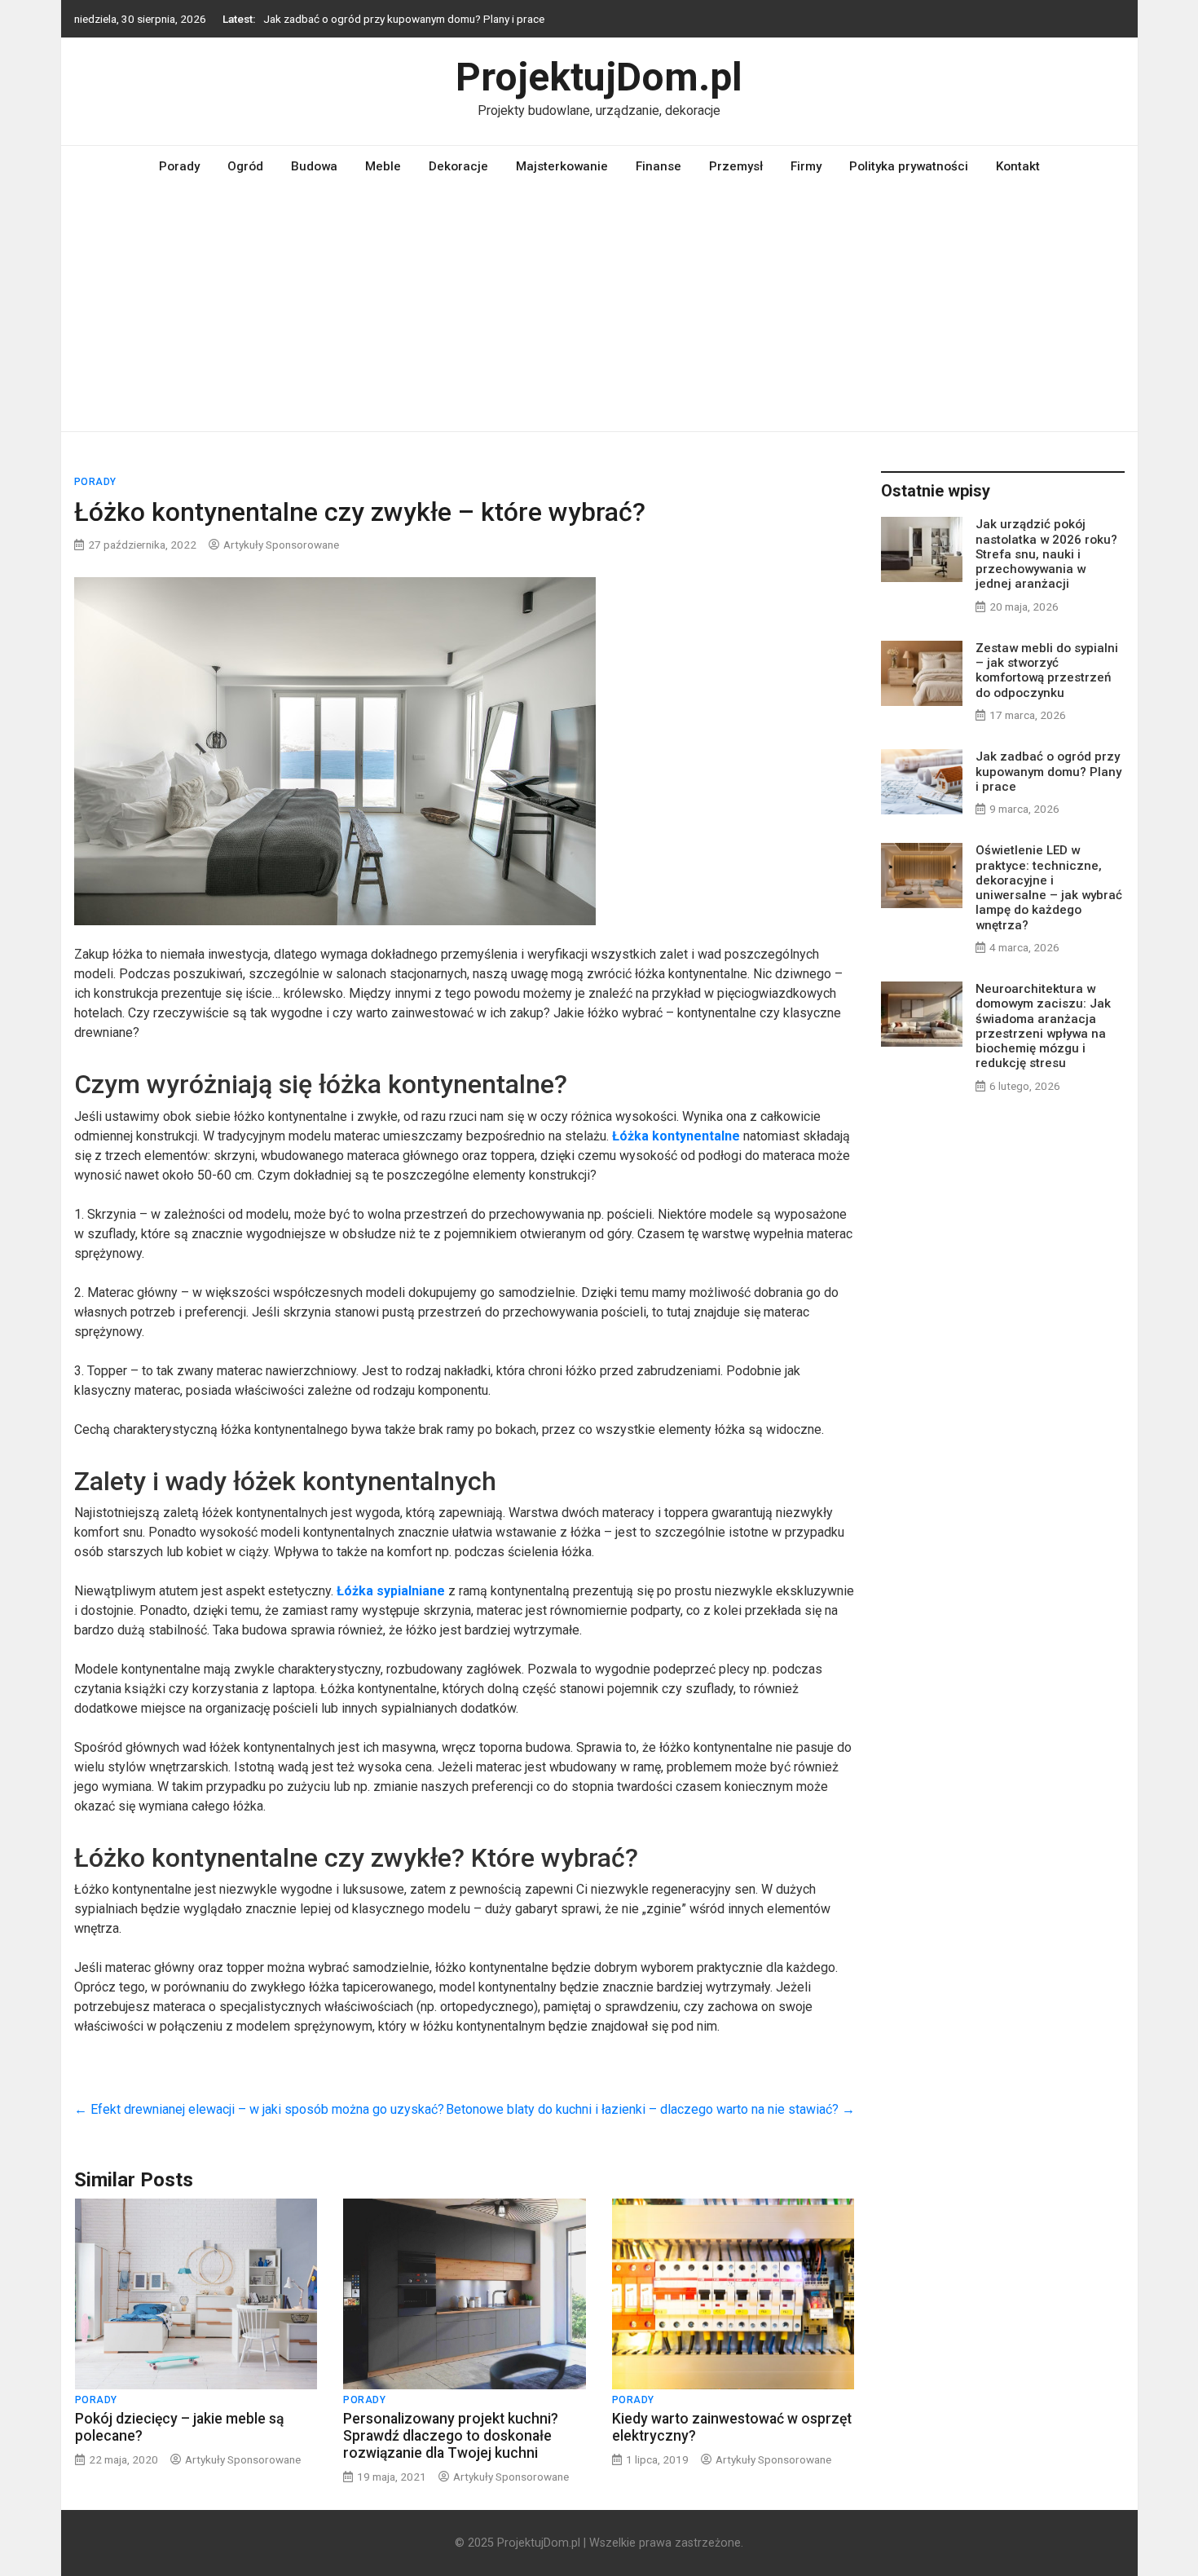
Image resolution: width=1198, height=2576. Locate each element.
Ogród (245, 166)
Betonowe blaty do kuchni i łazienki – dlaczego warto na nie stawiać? (650, 2109)
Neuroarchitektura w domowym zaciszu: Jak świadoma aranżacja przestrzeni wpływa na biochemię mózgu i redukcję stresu (1043, 1026)
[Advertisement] (599, 309)
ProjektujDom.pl (599, 77)
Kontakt (1018, 166)
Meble (383, 166)
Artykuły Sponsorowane (281, 545)
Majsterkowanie (562, 166)
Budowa (314, 166)
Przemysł (736, 166)
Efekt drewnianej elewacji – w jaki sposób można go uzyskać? (259, 2109)
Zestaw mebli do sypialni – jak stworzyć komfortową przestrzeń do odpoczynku (1047, 670)
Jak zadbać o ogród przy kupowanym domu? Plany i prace (404, 19)
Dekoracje (458, 166)
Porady (179, 166)
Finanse (658, 166)
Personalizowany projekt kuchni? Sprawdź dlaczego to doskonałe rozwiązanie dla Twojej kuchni (451, 2436)
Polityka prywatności (909, 166)
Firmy (806, 166)
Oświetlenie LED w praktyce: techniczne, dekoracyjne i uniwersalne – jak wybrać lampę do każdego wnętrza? (1049, 887)
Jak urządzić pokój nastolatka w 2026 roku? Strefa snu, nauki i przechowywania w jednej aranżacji (1046, 554)
